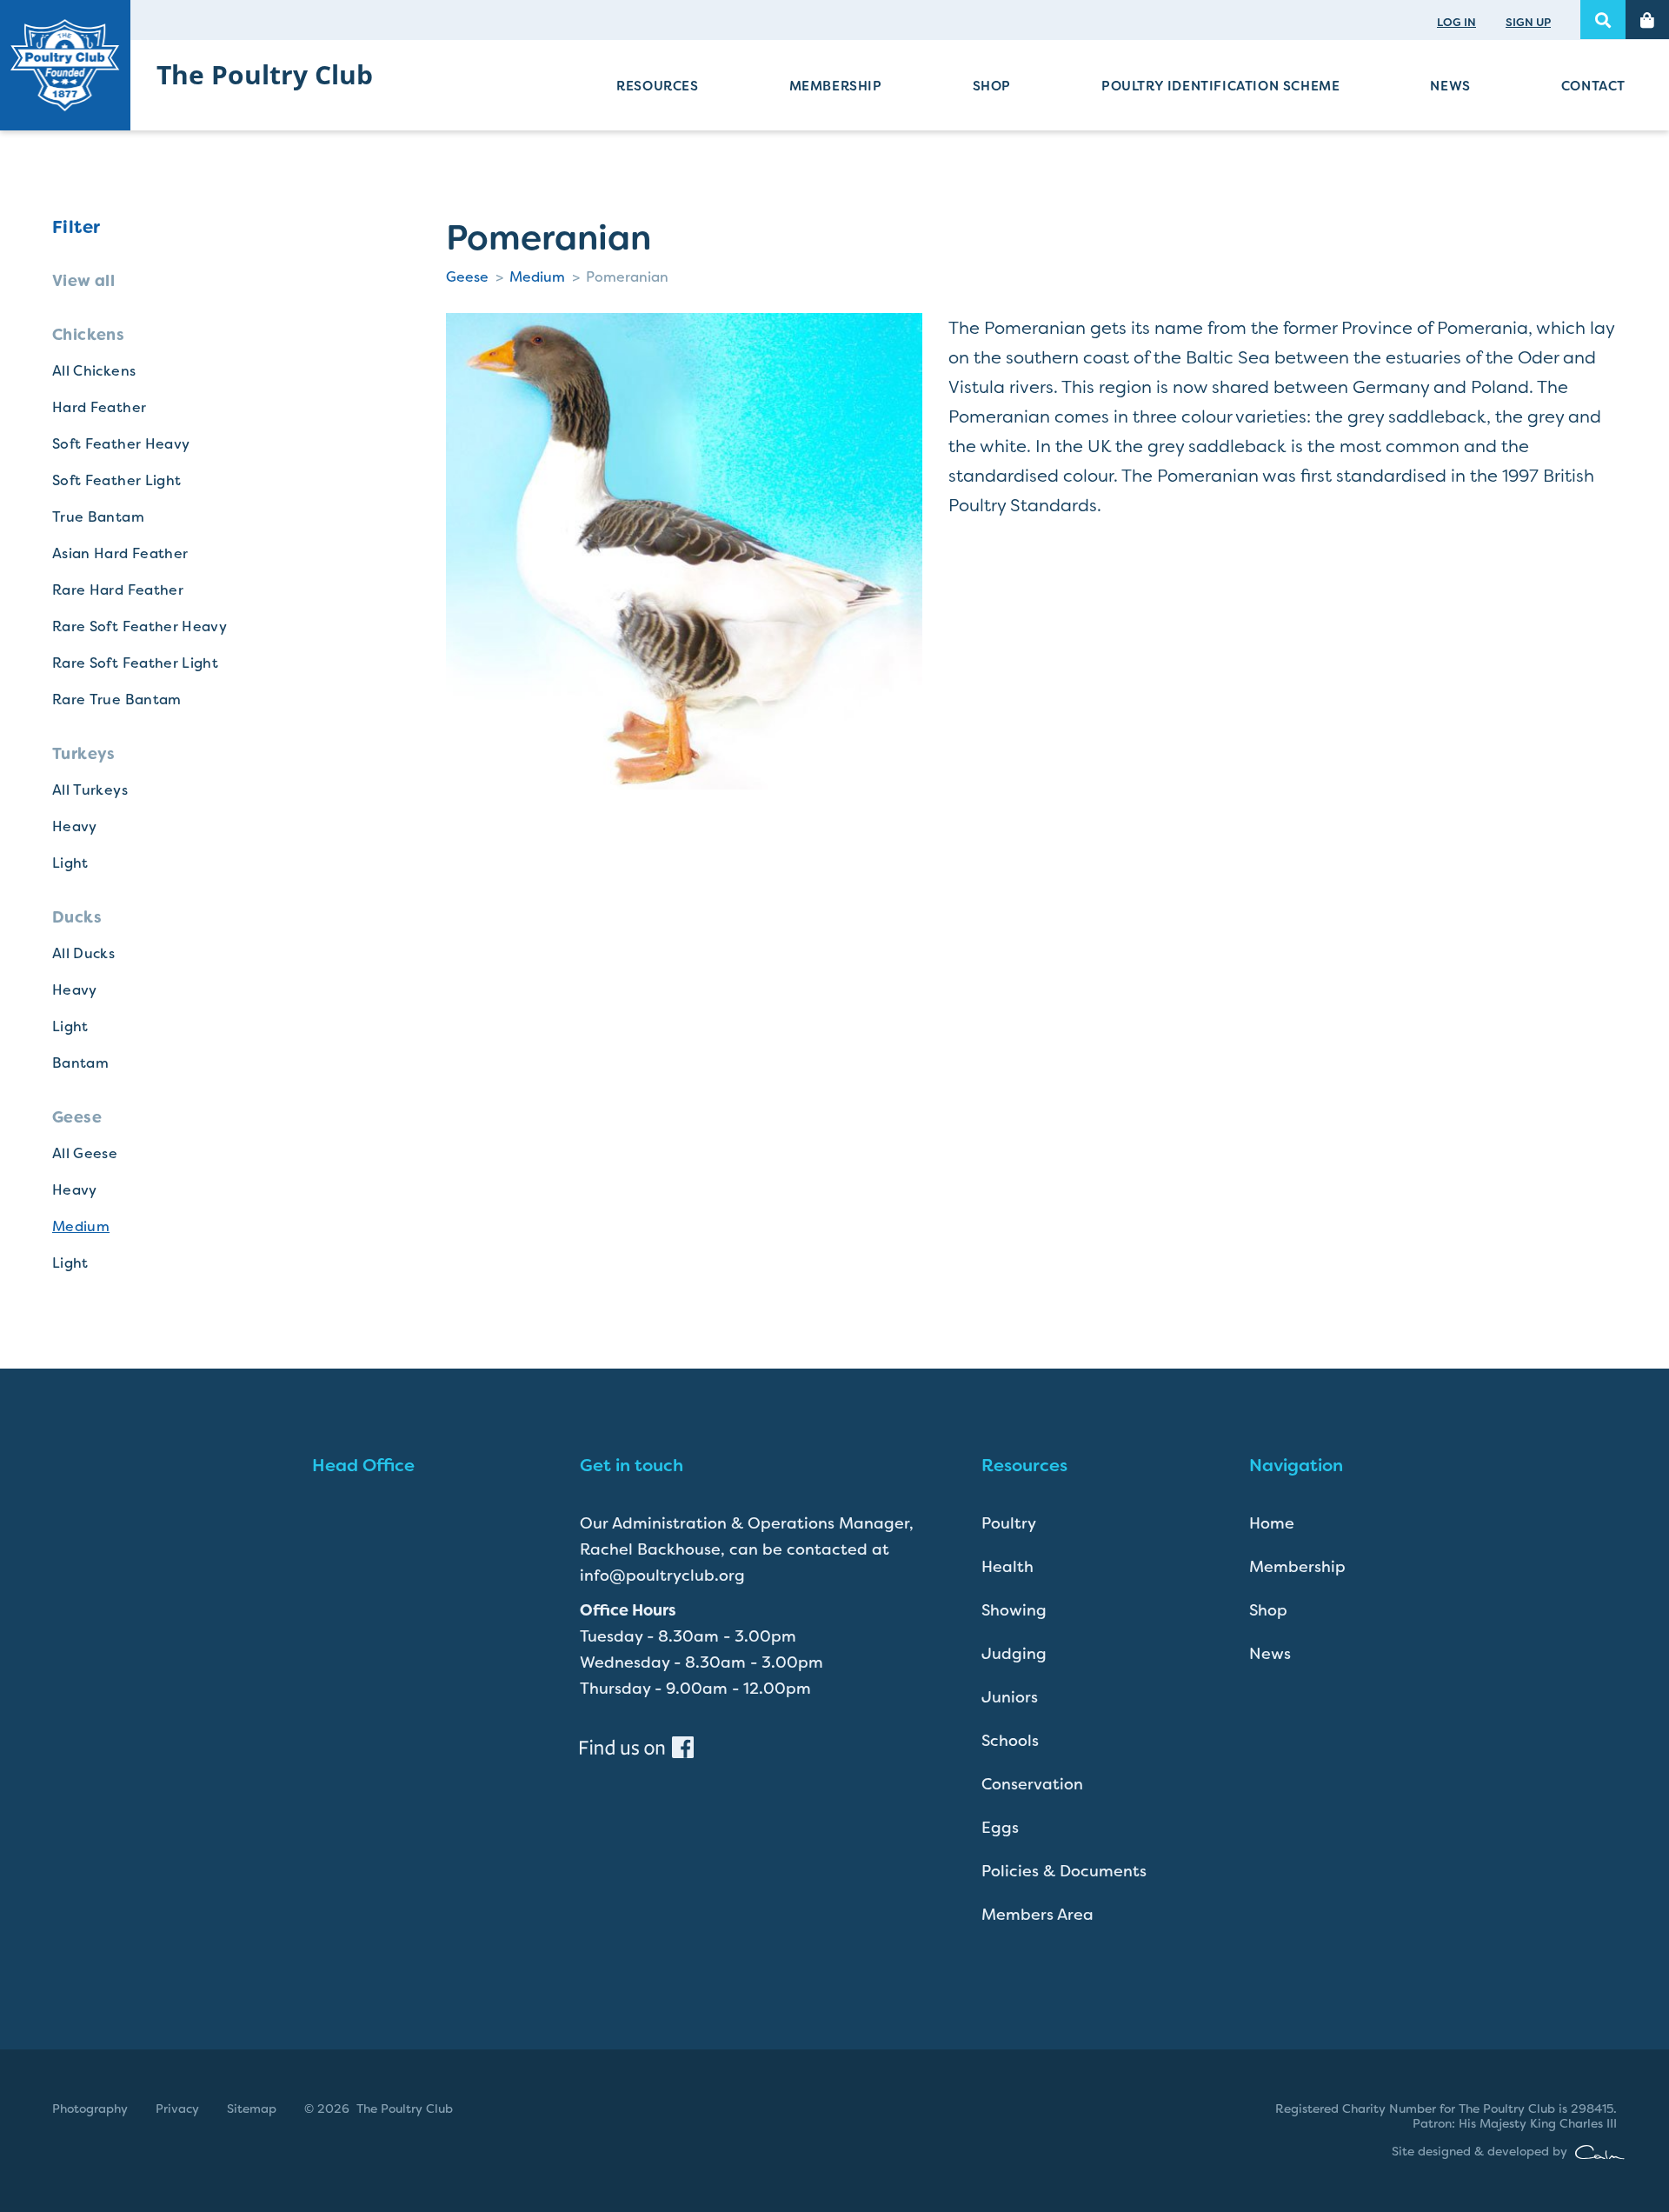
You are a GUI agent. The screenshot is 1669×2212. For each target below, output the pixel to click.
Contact (1593, 86)
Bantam (80, 1063)
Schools (1010, 1741)
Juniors (1010, 1697)
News (1450, 86)
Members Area (1037, 1915)
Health (1007, 1567)
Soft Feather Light (116, 480)
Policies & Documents (1064, 1871)
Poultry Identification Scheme (1220, 86)
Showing (1014, 1610)
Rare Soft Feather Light (135, 663)
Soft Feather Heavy (121, 444)
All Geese (85, 1153)
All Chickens (94, 371)
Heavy (75, 826)
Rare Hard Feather (118, 590)
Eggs (1000, 1828)
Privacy (177, 2109)
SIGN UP (1528, 22)
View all (83, 281)
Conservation (1032, 1784)
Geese (467, 277)
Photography (90, 2109)
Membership (836, 86)
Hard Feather (99, 407)
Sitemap (252, 2109)
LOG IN (1456, 22)
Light (70, 863)
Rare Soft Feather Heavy (140, 626)
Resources (657, 86)
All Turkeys (90, 790)
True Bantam (98, 517)
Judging (1014, 1654)
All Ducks (83, 953)
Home (1272, 1523)
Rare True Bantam (117, 700)
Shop (992, 86)
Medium (81, 1226)
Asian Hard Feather (120, 553)
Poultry (1009, 1523)
